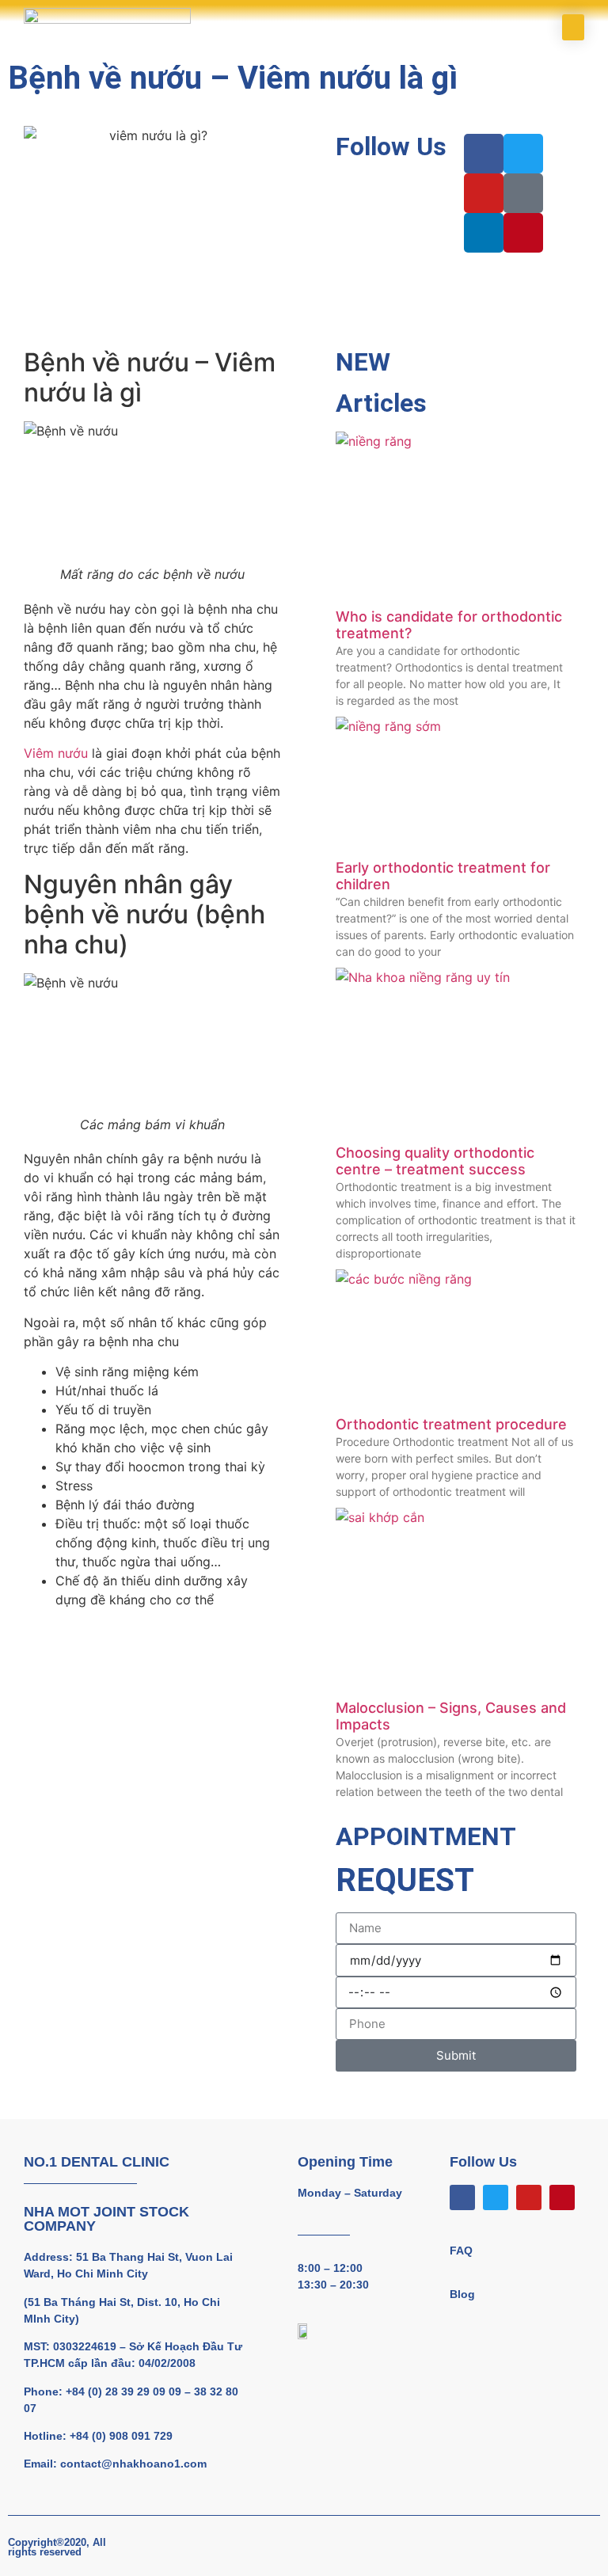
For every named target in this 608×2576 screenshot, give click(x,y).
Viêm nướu (56, 753)
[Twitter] (496, 2197)
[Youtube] (529, 2197)
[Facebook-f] (462, 2197)
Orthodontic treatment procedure (451, 1424)
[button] (573, 27)
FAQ (461, 2251)
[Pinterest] (562, 2197)
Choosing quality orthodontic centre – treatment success (435, 1161)
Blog (462, 2294)
